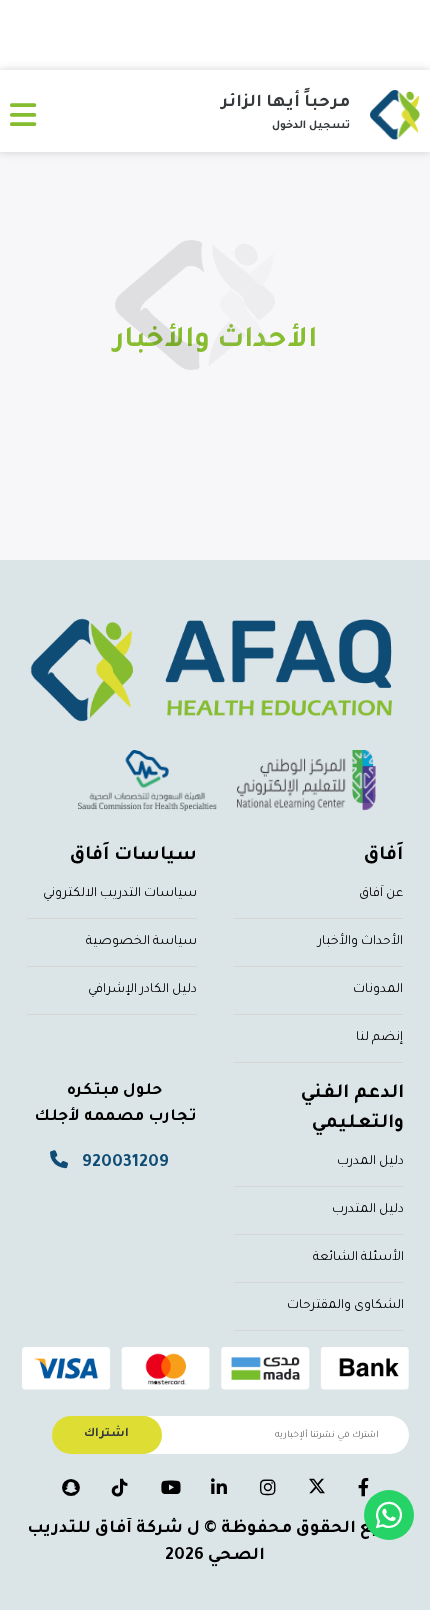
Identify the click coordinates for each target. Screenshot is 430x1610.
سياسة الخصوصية (141, 942)
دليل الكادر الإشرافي (142, 990)
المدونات (378, 990)
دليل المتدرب (368, 1210)
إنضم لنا (379, 1038)
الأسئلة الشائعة (358, 1258)
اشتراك (106, 1434)
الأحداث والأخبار (360, 942)
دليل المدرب (370, 1162)
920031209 (125, 1163)
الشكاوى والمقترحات (345, 1306)
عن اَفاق (381, 894)
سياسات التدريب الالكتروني (120, 894)
